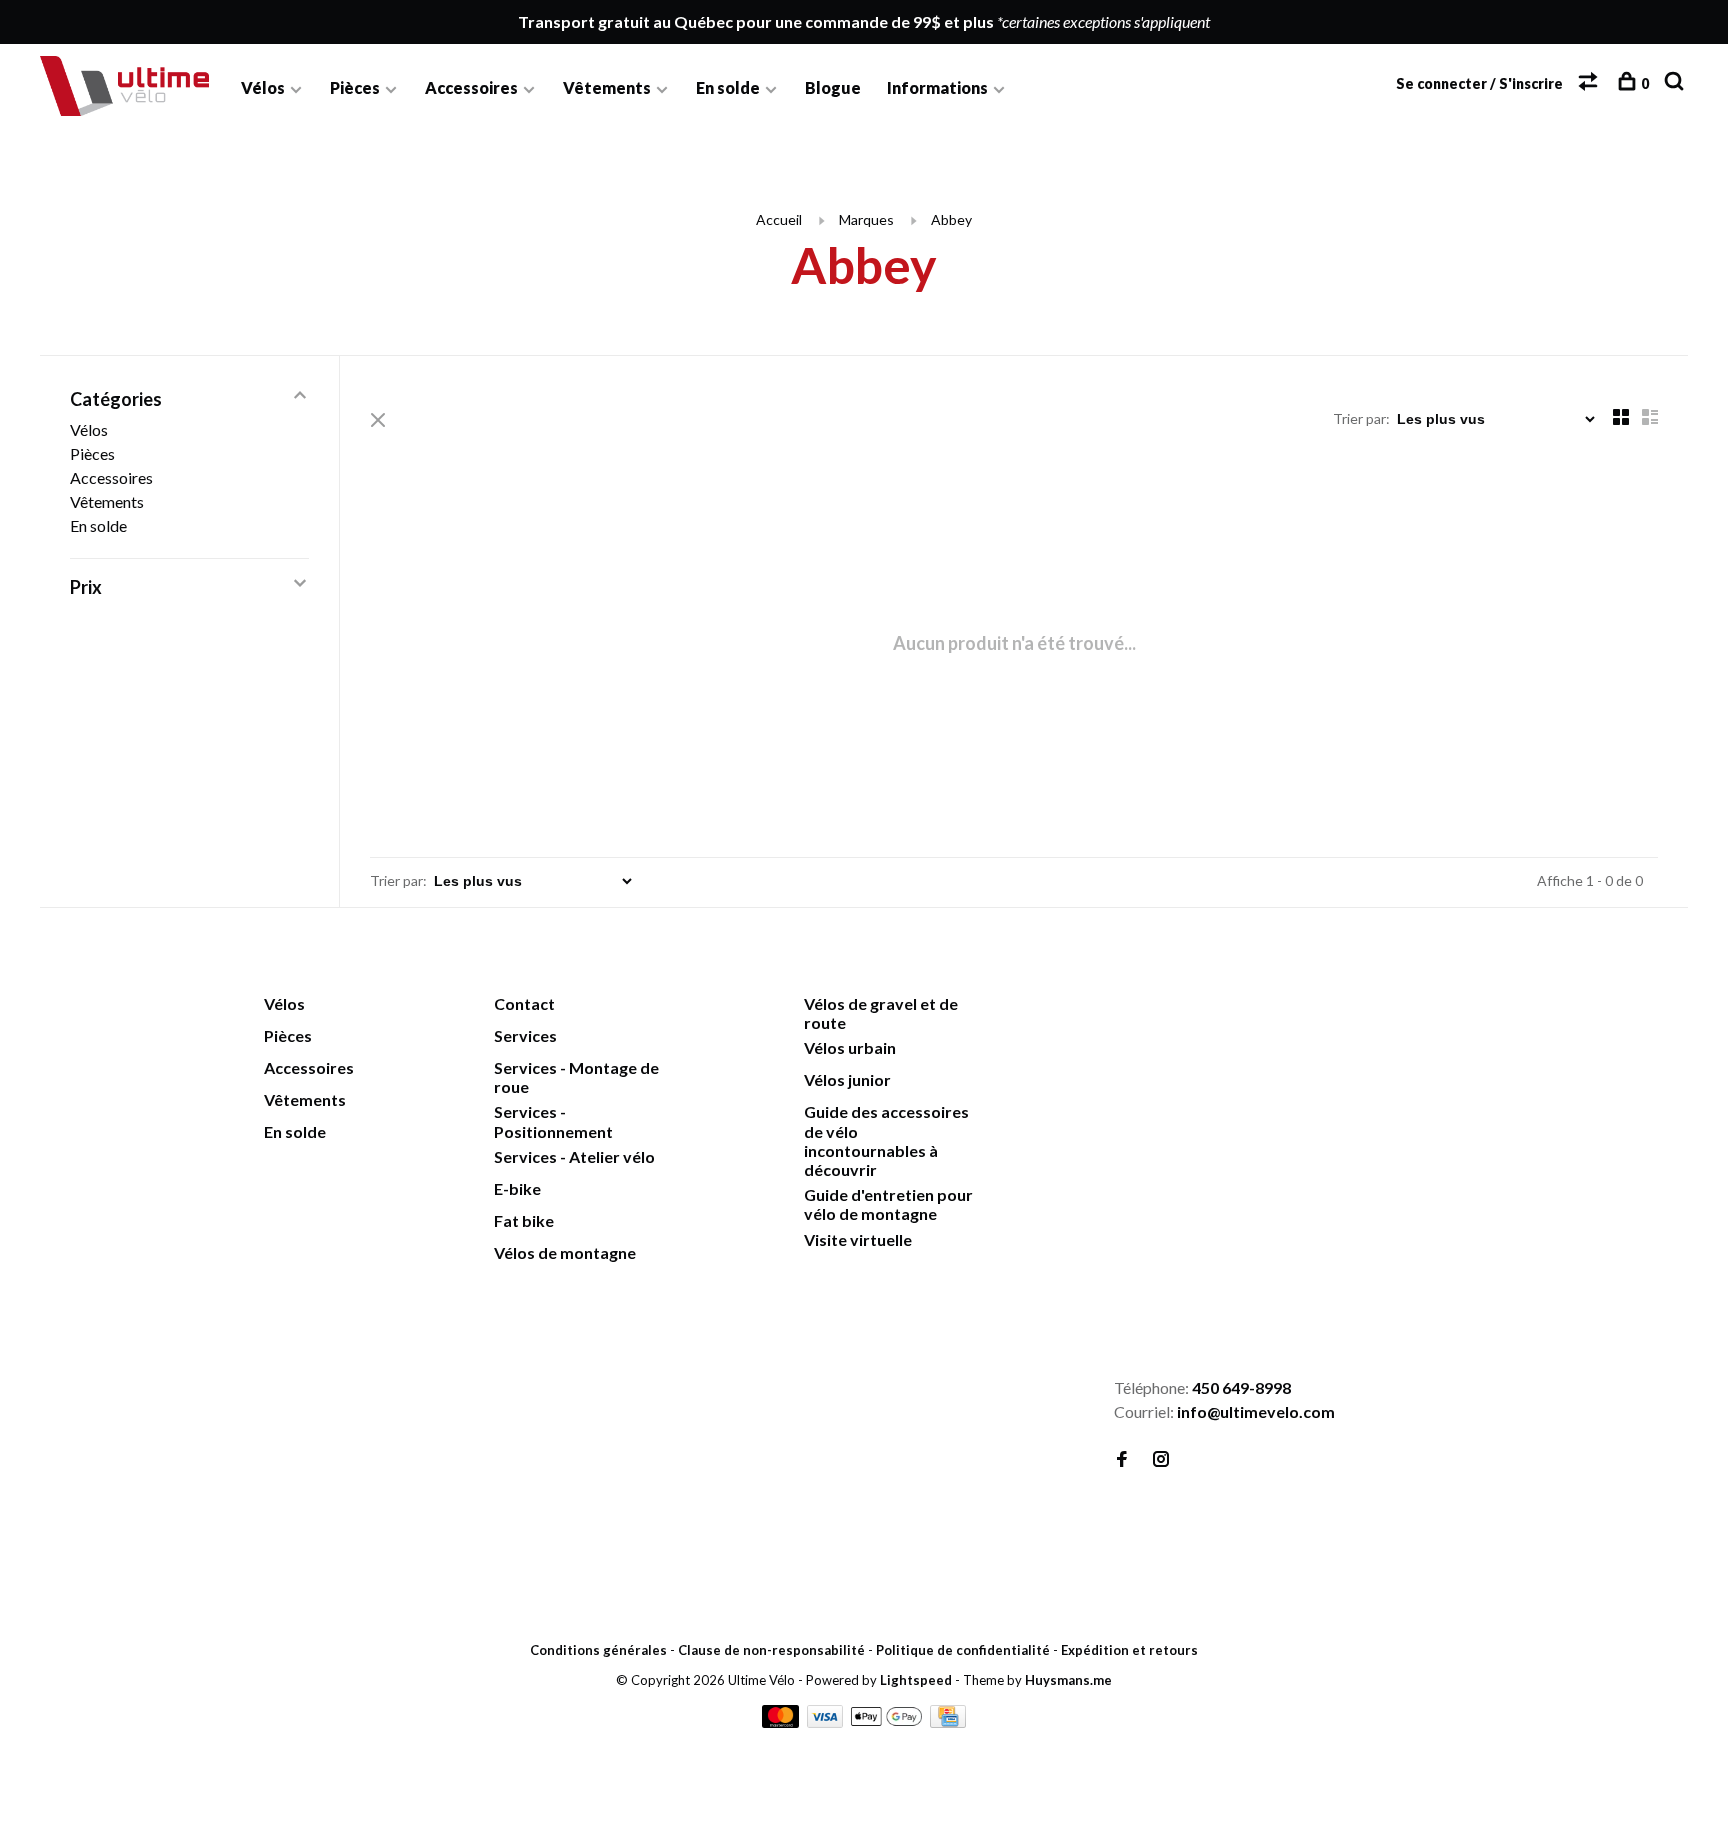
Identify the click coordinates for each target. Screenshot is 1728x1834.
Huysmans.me (1068, 1680)
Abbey (951, 219)
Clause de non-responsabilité (771, 1650)
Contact (524, 1003)
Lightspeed (916, 1680)
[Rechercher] (1676, 83)
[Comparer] (1590, 83)
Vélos (263, 87)
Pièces (355, 87)
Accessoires (471, 87)
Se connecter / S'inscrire (1479, 83)
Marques (866, 219)
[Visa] (827, 1721)
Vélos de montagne (565, 1252)
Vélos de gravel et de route (881, 1013)
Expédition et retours (1129, 1650)
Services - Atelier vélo (574, 1156)
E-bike (517, 1188)
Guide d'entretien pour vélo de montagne (888, 1204)
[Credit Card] (948, 1721)
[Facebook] (1122, 1459)
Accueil (779, 219)
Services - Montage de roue (576, 1077)
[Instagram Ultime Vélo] (1161, 1459)
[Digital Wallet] (887, 1721)
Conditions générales (598, 1650)
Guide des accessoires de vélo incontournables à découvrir (886, 1140)
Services (525, 1035)
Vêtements (607, 87)
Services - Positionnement (553, 1121)
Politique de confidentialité (963, 1650)
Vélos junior (847, 1079)
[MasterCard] (782, 1721)
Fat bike (524, 1220)
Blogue (833, 87)
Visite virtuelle (858, 1239)
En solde (728, 87)
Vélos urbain (850, 1047)
